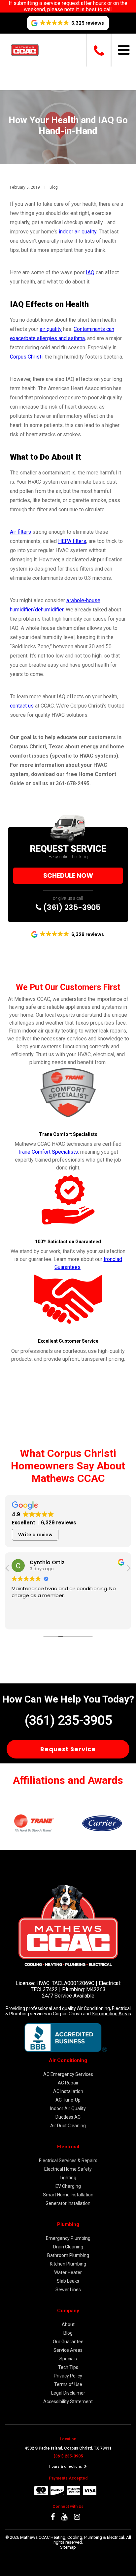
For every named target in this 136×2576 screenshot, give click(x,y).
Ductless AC (68, 2117)
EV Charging (68, 2186)
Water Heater (68, 2272)
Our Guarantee (68, 2342)
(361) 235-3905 (71, 907)
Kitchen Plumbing (68, 2264)
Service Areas (68, 2350)
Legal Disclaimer (68, 2393)
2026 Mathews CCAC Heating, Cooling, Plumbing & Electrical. (68, 2537)
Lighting (68, 2178)
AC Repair (68, 2083)
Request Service (68, 1749)
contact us (22, 706)
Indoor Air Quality (68, 2108)
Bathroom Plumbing (68, 2255)
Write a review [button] (35, 1535)
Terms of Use (68, 2384)
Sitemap (68, 2547)
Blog (54, 187)
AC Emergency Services (68, 2074)
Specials (68, 2359)
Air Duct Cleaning (68, 2126)
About (68, 2324)
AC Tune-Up (68, 2100)
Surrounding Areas (111, 2014)
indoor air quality (78, 232)
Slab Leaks (68, 2281)
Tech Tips (68, 2367)
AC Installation (68, 2091)
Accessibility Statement (68, 2402)
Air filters (20, 532)
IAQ (90, 272)
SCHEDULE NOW (68, 876)
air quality (51, 329)
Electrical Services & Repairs (68, 2160)
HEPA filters (72, 541)
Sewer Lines (68, 2290)
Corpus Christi (26, 357)
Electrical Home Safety (68, 2169)
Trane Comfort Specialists (48, 1152)
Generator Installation (68, 2203)
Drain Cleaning (68, 2247)
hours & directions (66, 2467)
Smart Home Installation (68, 2195)
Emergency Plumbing (68, 2238)
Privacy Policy (68, 2376)
